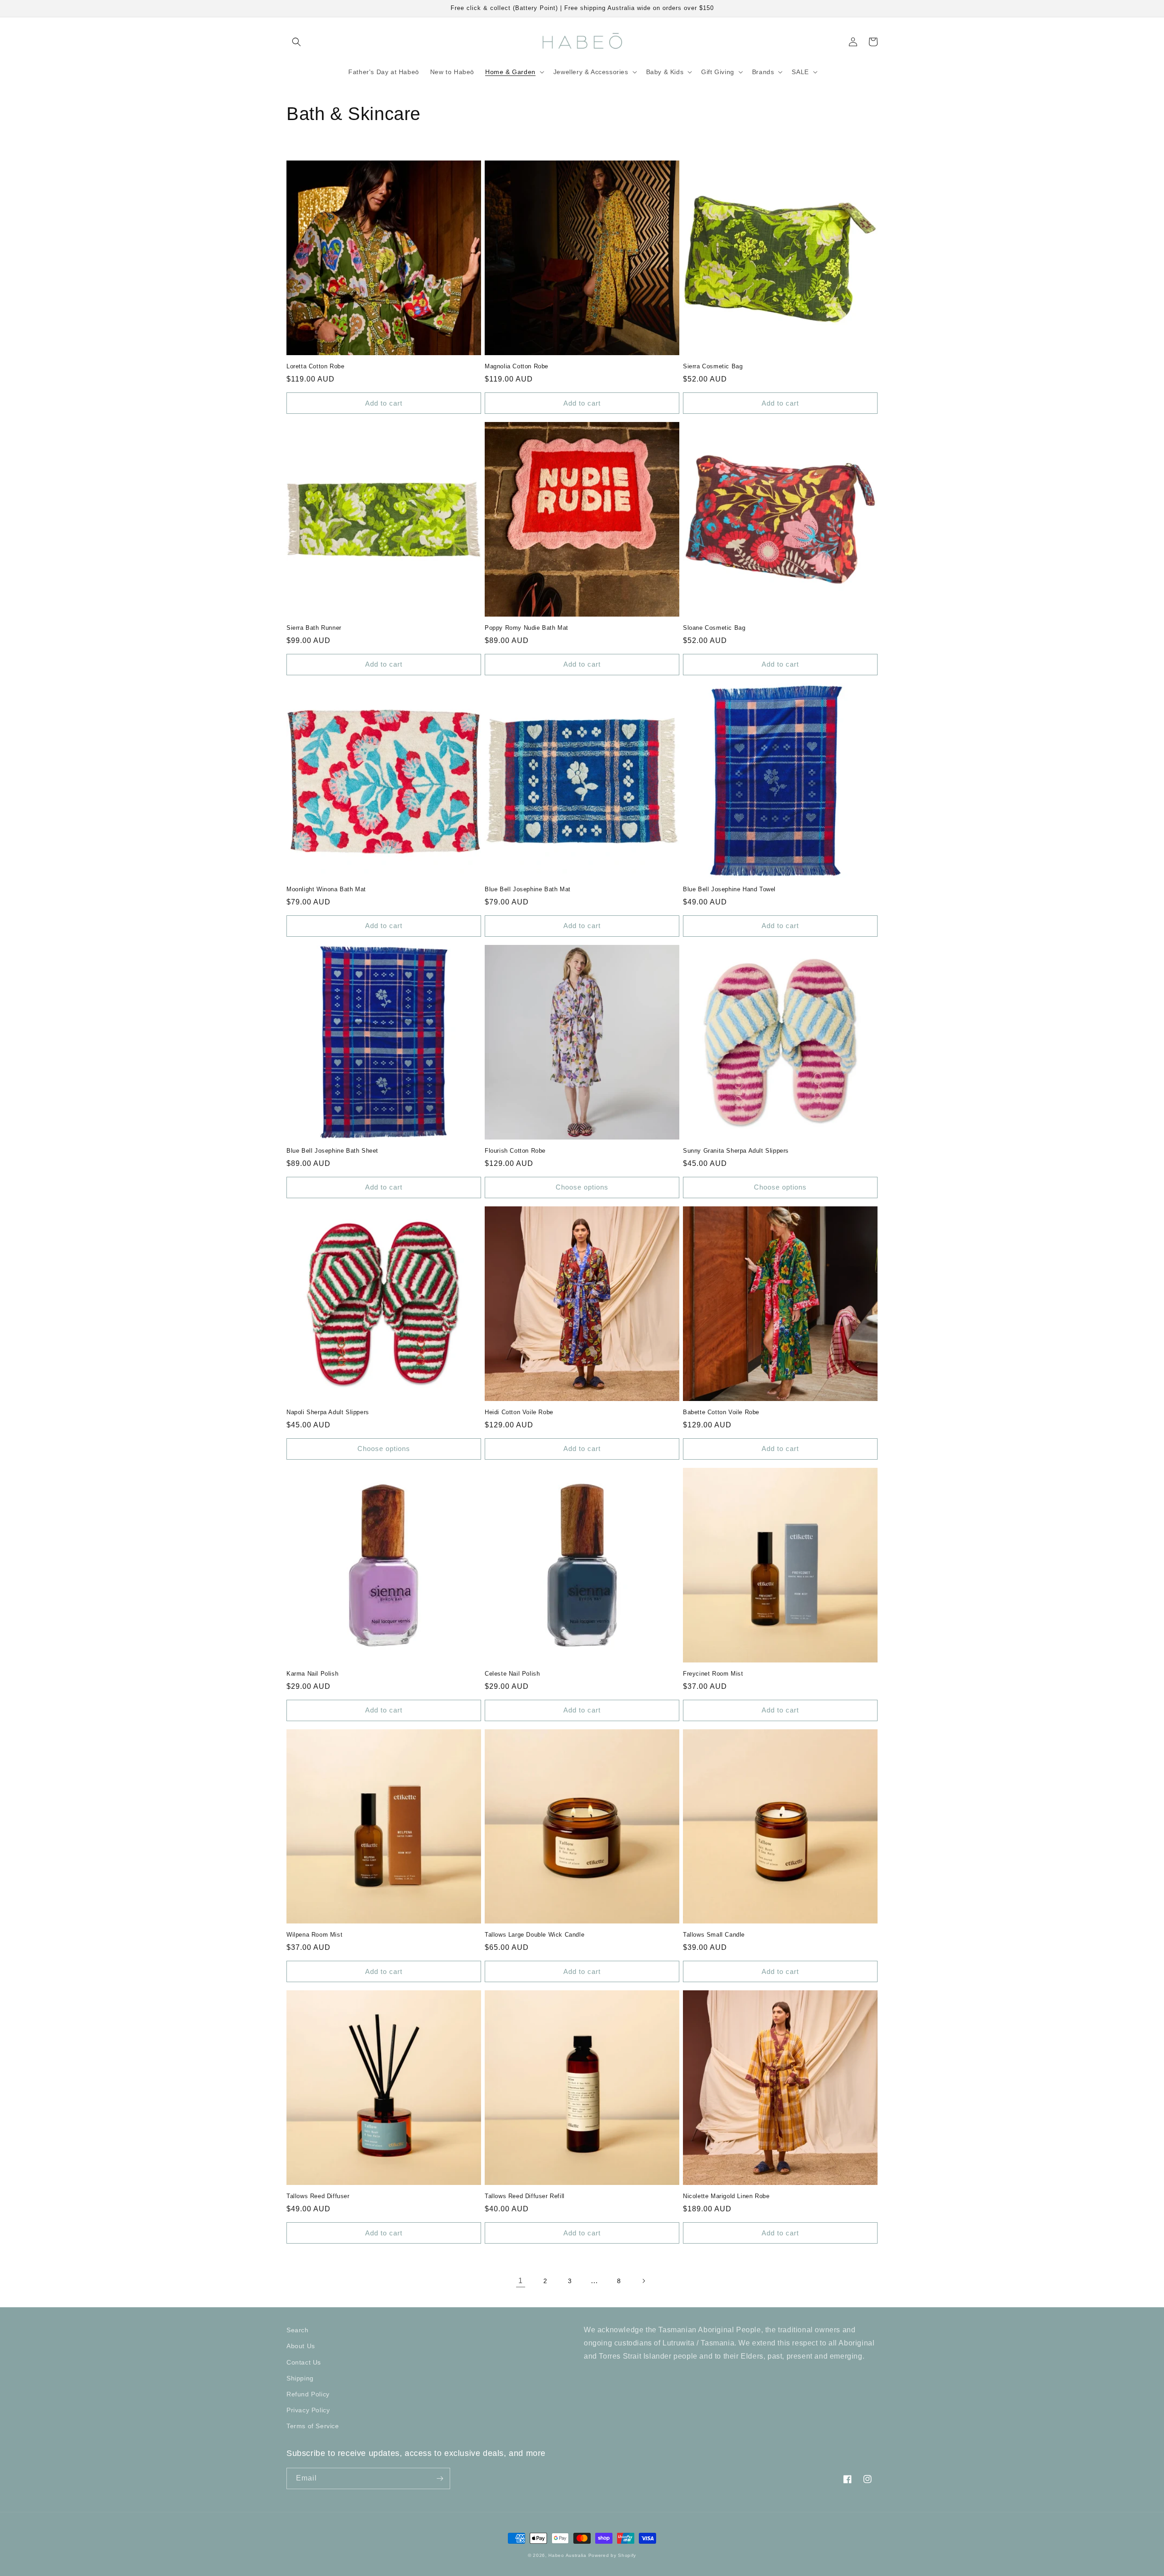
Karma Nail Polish (312, 1674)
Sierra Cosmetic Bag (713, 366)
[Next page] (643, 2281)
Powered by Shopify (612, 2555)
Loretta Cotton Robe (315, 366)
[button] (296, 42)
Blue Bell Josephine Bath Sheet (332, 1151)
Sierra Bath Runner (314, 628)
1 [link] (521, 2281)
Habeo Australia (567, 2555)
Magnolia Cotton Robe (517, 366)
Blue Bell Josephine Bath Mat (528, 889)
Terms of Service (313, 2426)
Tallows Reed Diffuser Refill (525, 2196)
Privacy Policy (308, 2410)
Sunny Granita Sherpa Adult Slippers (736, 1151)
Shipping (300, 2378)
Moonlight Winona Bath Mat (326, 889)
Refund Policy (308, 2394)
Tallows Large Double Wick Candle (534, 1935)
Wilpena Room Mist (314, 1935)
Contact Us (304, 2362)
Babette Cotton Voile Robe (721, 1412)
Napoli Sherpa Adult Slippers (328, 1412)
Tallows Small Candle (714, 1935)
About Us (301, 2346)
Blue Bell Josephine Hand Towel (729, 889)
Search (298, 2330)
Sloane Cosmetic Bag (714, 628)
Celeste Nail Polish (512, 1674)
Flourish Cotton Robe (515, 1151)
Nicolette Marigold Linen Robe (726, 2196)
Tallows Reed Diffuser (318, 2196)
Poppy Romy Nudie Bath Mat (527, 628)
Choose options (582, 1187)
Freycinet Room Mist (713, 1674)
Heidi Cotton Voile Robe (519, 1412)
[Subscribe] (440, 2478)
